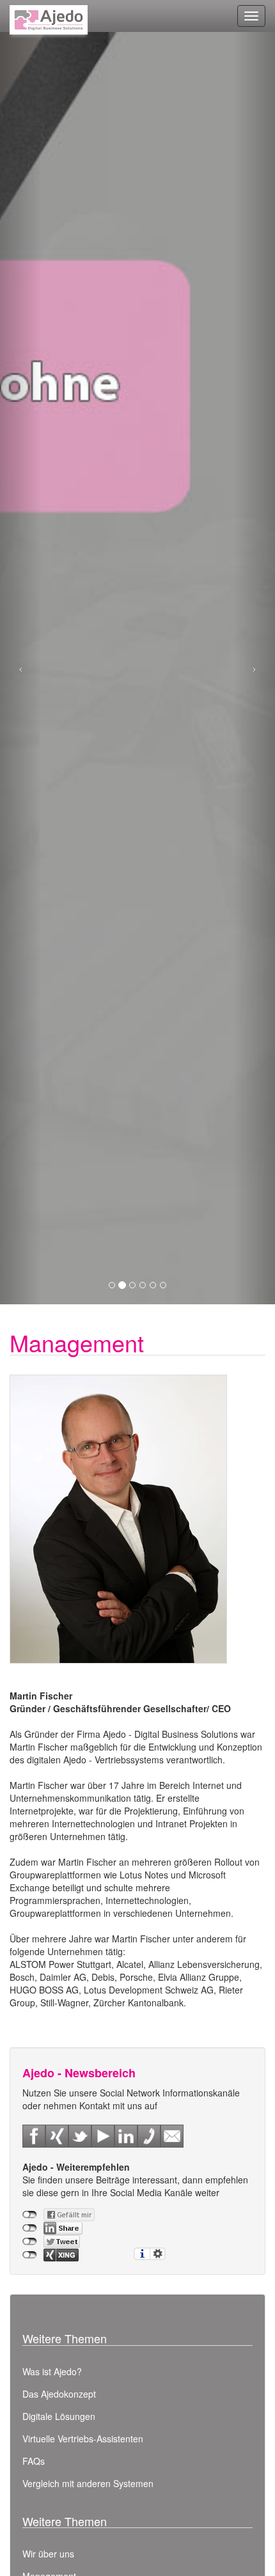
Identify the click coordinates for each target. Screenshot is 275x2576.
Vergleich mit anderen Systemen (88, 2483)
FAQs (34, 2461)
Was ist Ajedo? (52, 2371)
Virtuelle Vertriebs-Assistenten (83, 2439)
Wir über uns (48, 2554)
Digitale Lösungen (59, 2416)
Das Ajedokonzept (59, 2394)
